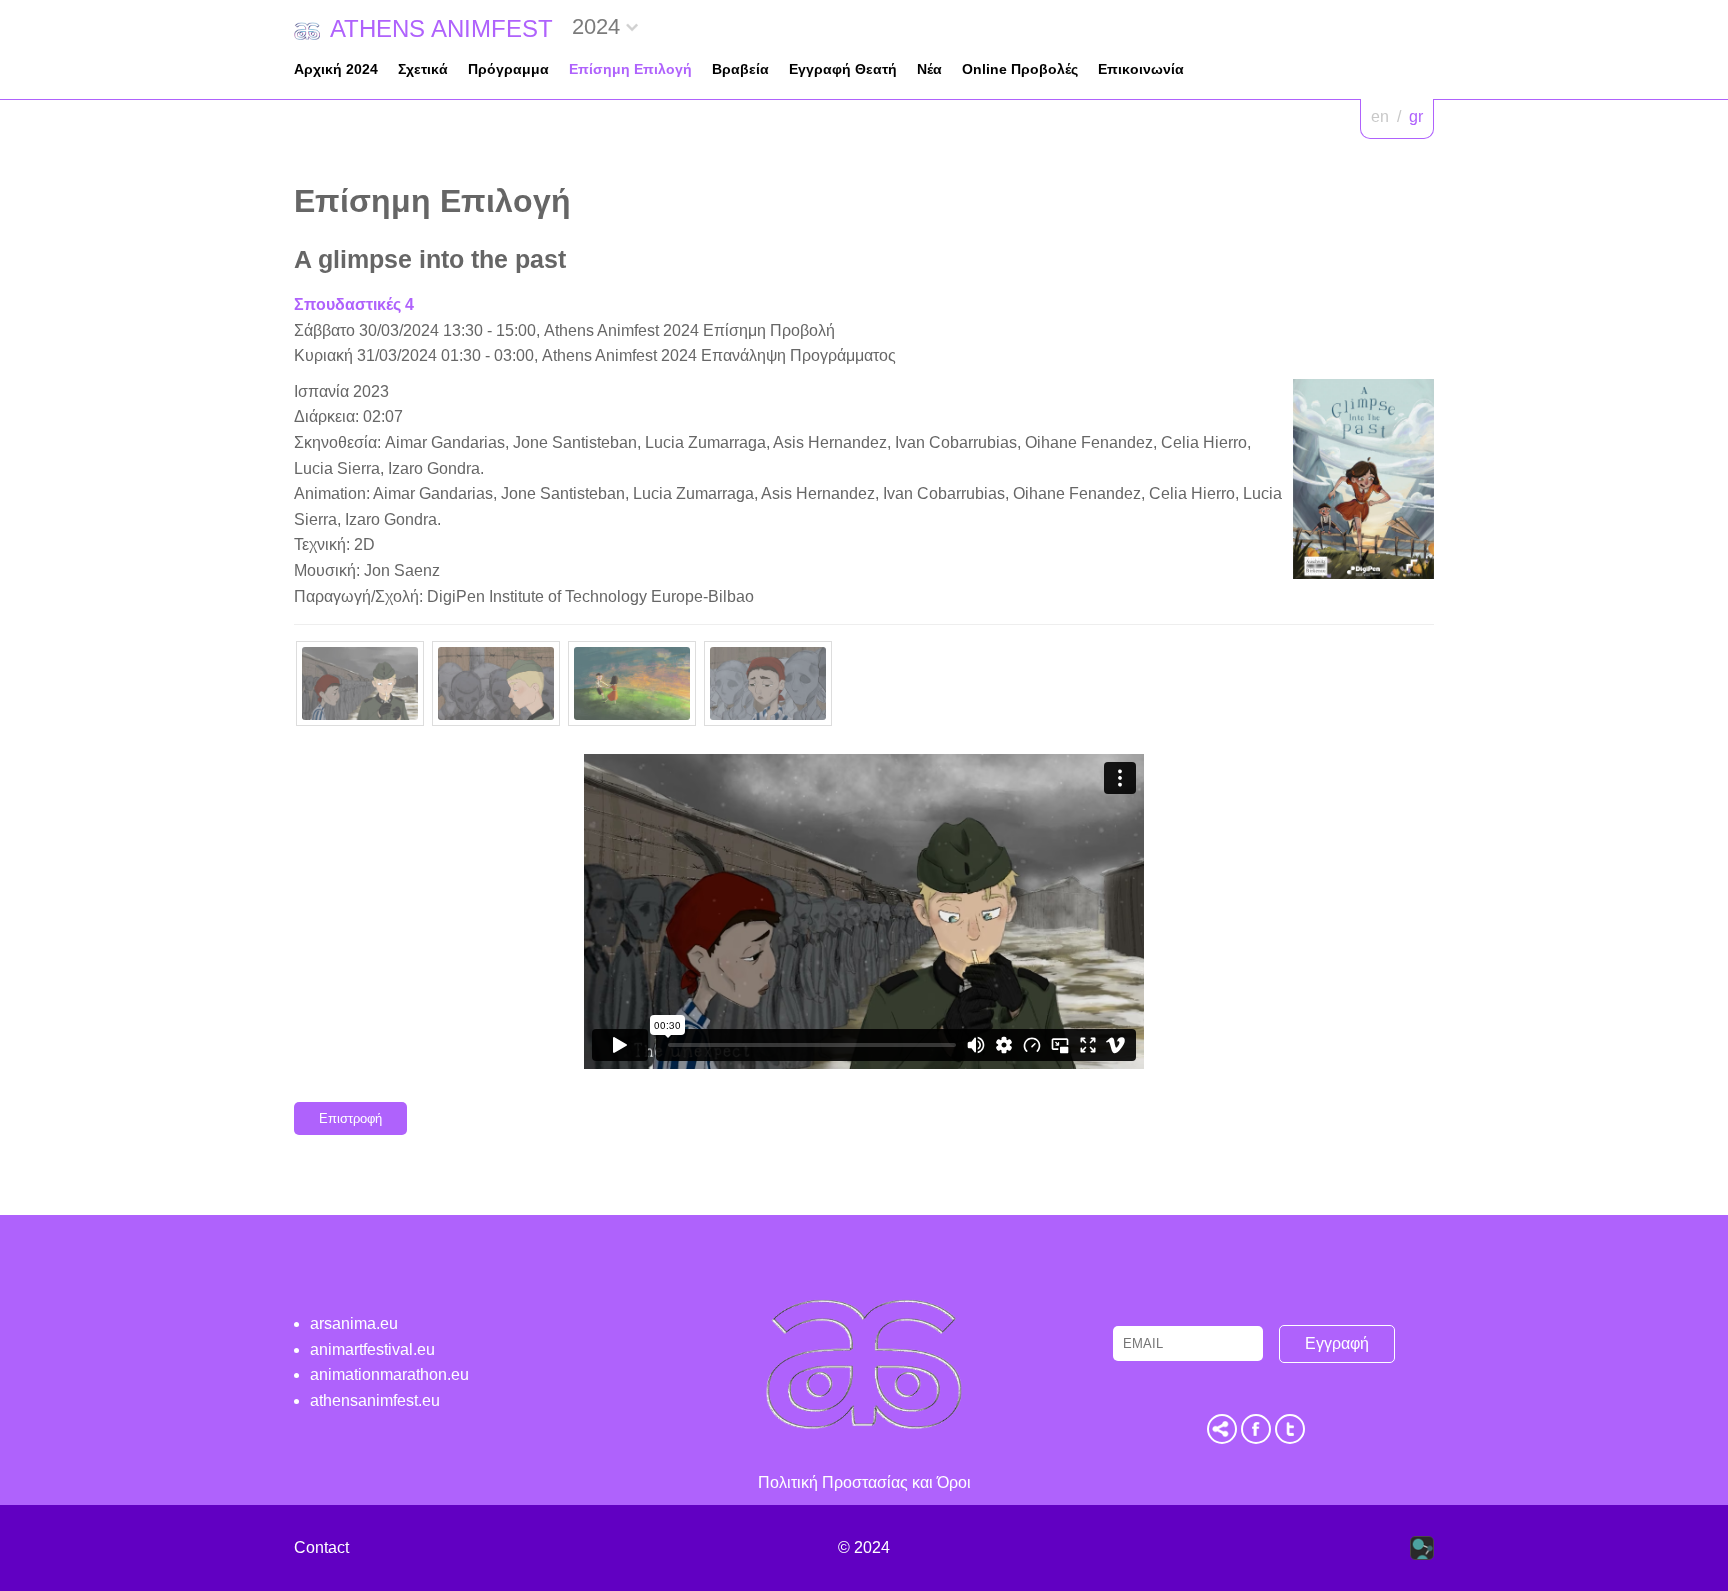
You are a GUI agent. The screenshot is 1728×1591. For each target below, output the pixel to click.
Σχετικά (423, 69)
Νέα (929, 69)
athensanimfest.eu (375, 1400)
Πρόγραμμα (508, 69)
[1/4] (360, 683)
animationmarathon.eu (389, 1374)
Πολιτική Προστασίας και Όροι (864, 1482)
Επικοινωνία (1141, 69)
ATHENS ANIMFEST (441, 28)
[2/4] (496, 683)
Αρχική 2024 (336, 69)
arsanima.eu (354, 1323)
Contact (321, 1547)
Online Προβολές (1020, 69)
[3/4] (632, 683)
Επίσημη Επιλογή (630, 69)
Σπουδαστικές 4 (354, 304)
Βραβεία (740, 69)
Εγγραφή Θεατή (843, 69)
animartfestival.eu (372, 1349)
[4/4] (768, 683)
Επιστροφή (350, 1118)
